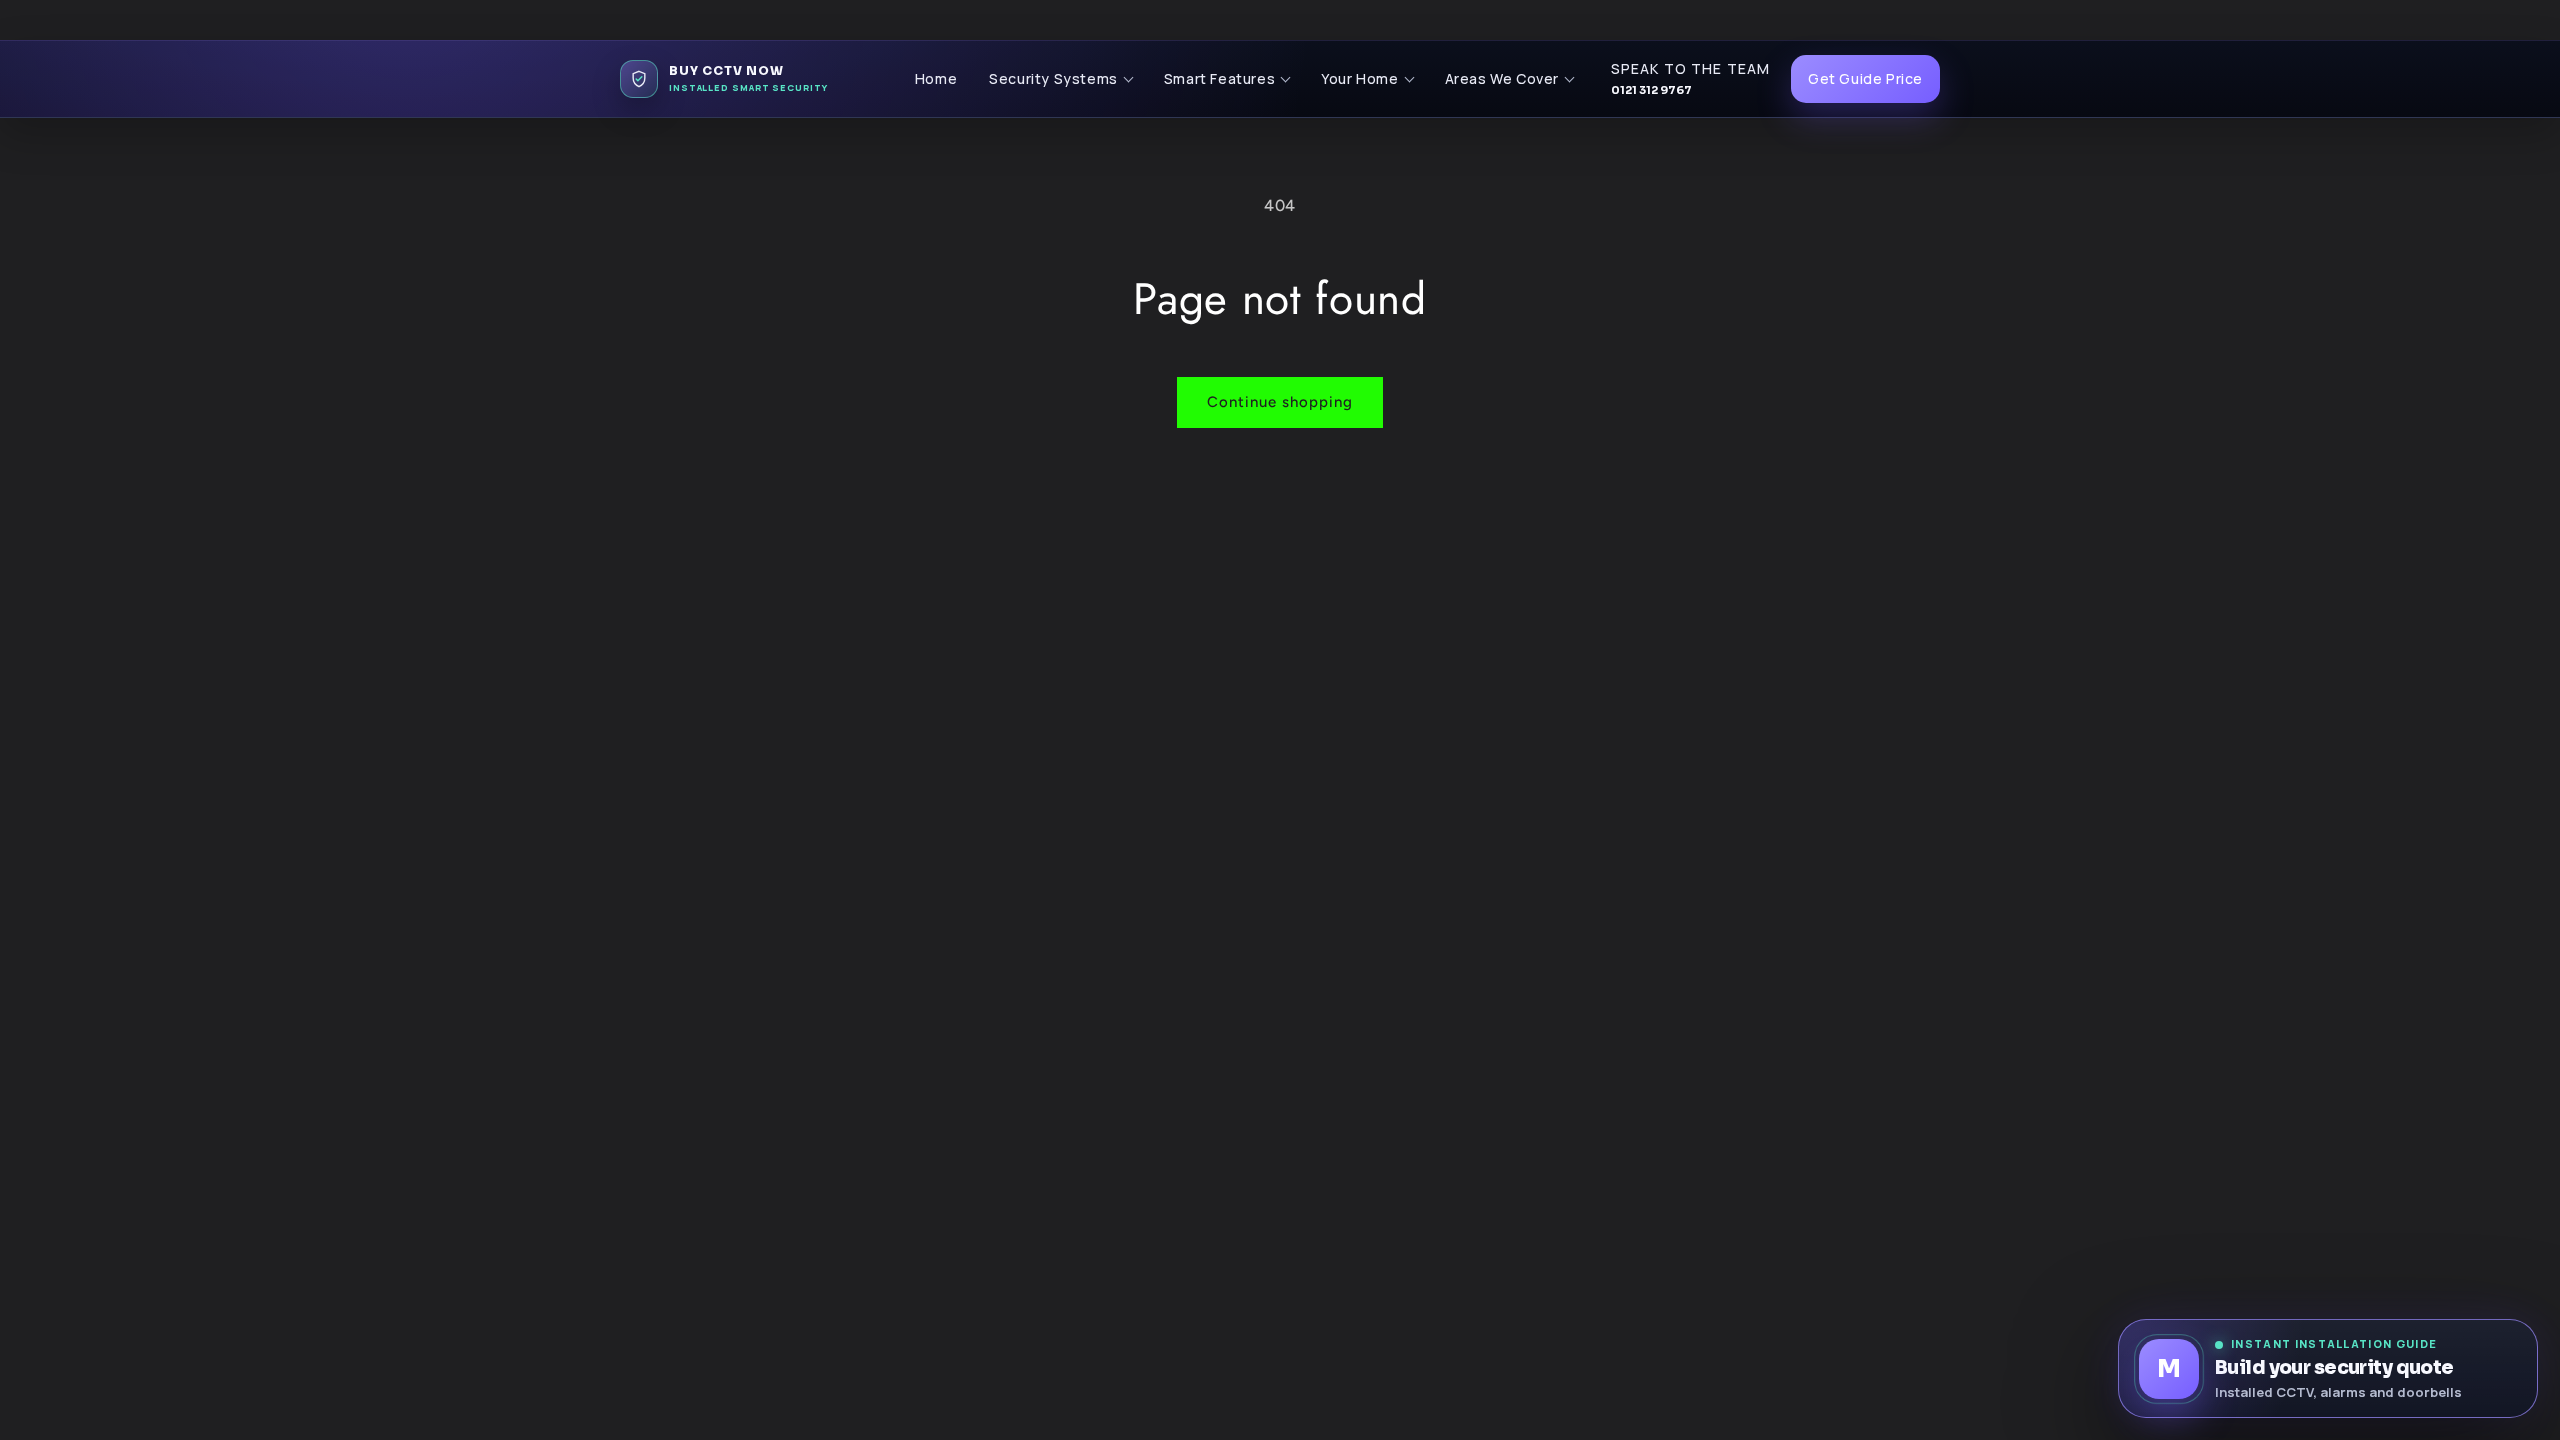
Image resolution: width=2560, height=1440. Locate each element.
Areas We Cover (1502, 78)
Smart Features (1219, 78)
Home (936, 78)
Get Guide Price (1865, 78)
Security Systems (1053, 78)
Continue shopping (1280, 402)
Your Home (1359, 78)
